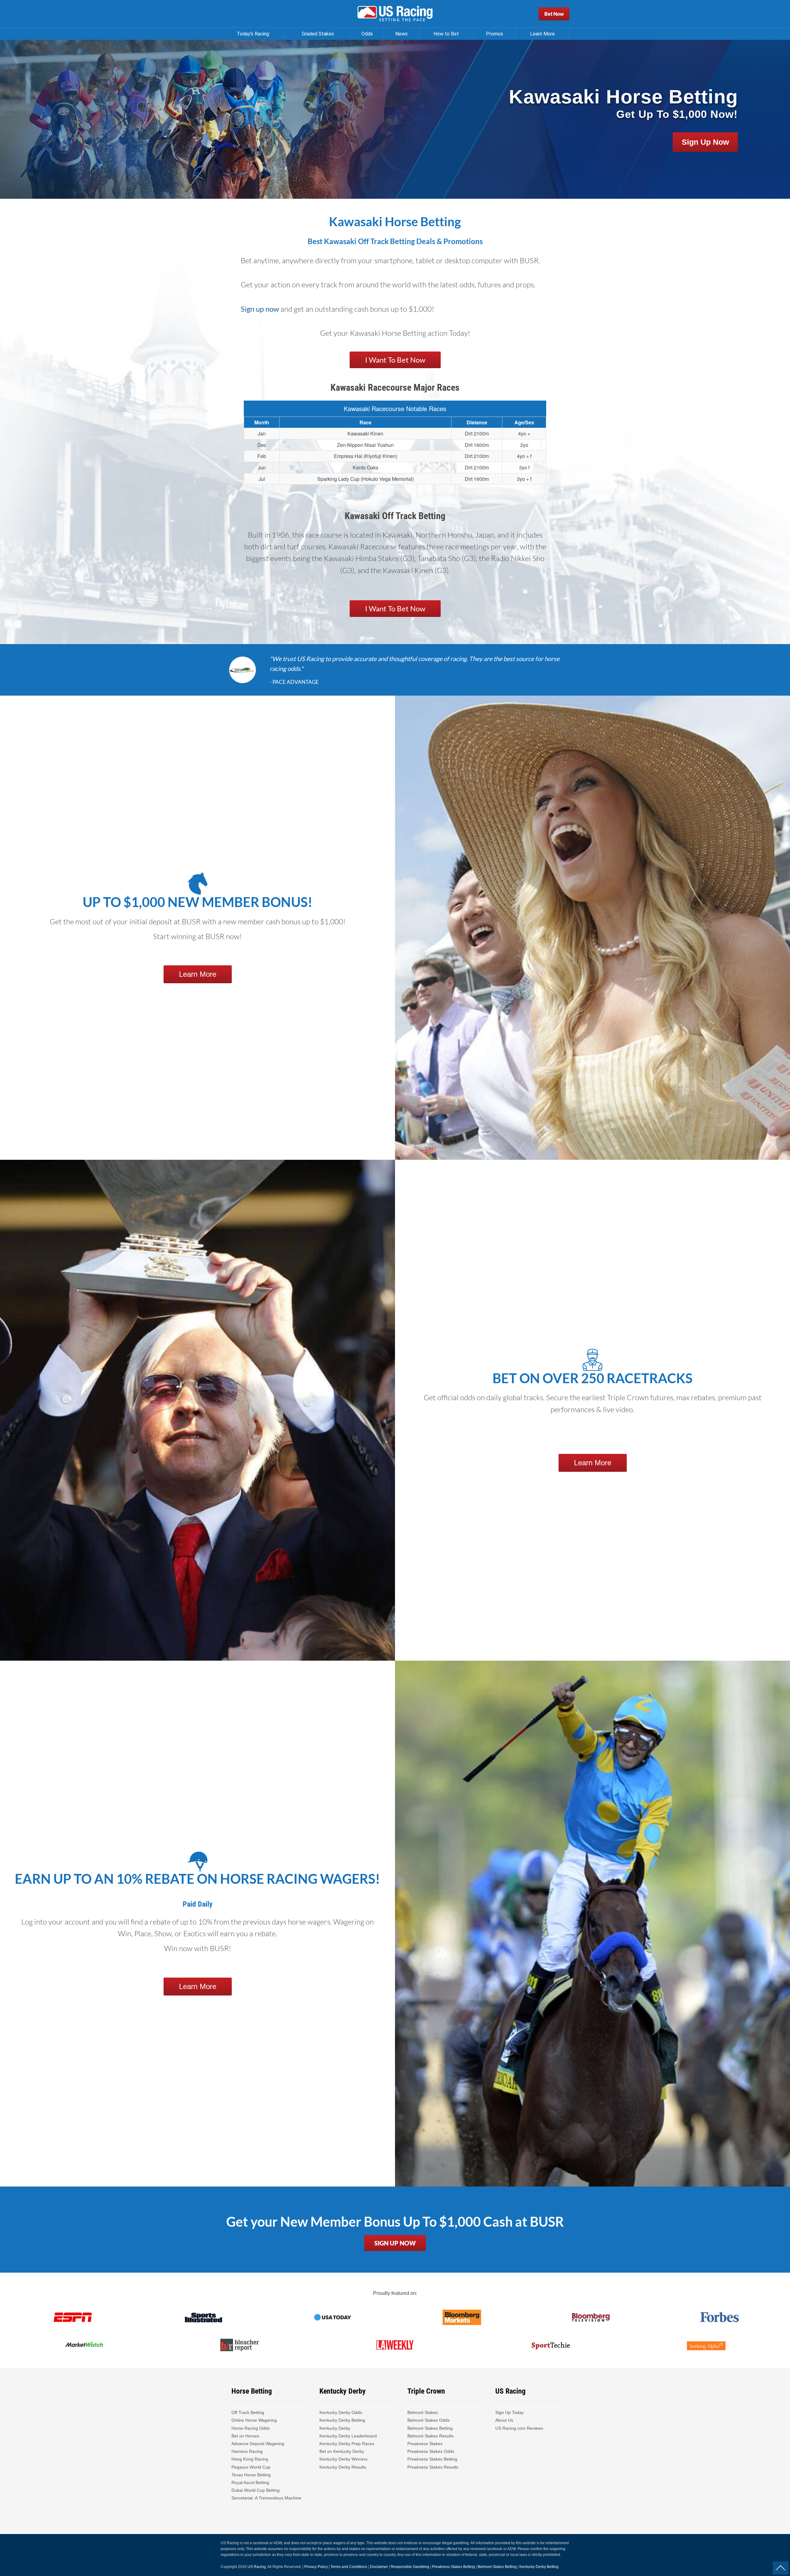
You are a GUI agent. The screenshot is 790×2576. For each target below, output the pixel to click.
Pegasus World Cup (251, 2467)
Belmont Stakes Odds (428, 2420)
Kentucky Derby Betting (342, 2420)
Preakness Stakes (425, 2444)
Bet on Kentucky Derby (342, 2451)
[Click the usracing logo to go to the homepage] (395, 14)
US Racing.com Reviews (519, 2428)
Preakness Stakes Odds (431, 2451)
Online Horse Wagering (254, 2420)
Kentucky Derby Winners (343, 2459)
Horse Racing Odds (251, 2428)
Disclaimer (379, 2567)
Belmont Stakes (423, 2412)
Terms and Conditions (349, 2567)
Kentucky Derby (335, 2428)
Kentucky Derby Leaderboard (348, 2436)
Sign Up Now (705, 142)
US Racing (257, 2567)
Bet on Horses (245, 2436)
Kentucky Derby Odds (341, 2412)
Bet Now (554, 14)
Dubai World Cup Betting (256, 2490)
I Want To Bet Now (395, 360)
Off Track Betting (248, 2412)
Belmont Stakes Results (430, 2436)
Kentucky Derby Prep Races (347, 2444)
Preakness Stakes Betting (433, 2459)
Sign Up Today (509, 2412)
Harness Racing (247, 2451)
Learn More (198, 974)
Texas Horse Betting (251, 2475)
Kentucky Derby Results (343, 2467)
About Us (504, 2420)
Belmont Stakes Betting (430, 2428)
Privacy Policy (316, 2567)
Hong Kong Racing (250, 2459)
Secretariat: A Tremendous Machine (266, 2498)
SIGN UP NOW (395, 2243)
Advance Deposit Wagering (258, 2444)
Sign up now (261, 309)
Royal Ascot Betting (250, 2482)
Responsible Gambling (410, 2567)
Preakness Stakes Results (433, 2467)
